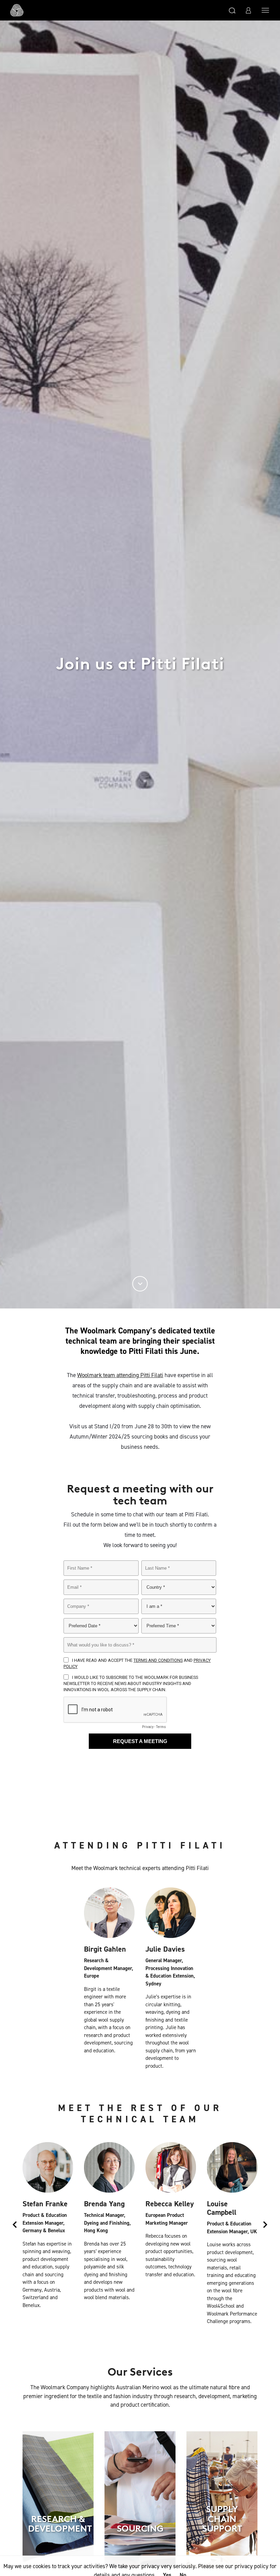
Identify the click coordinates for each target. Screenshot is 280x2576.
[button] (232, 10)
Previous (15, 2226)
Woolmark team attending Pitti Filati (120, 1375)
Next (265, 2226)
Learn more (58, 2555)
